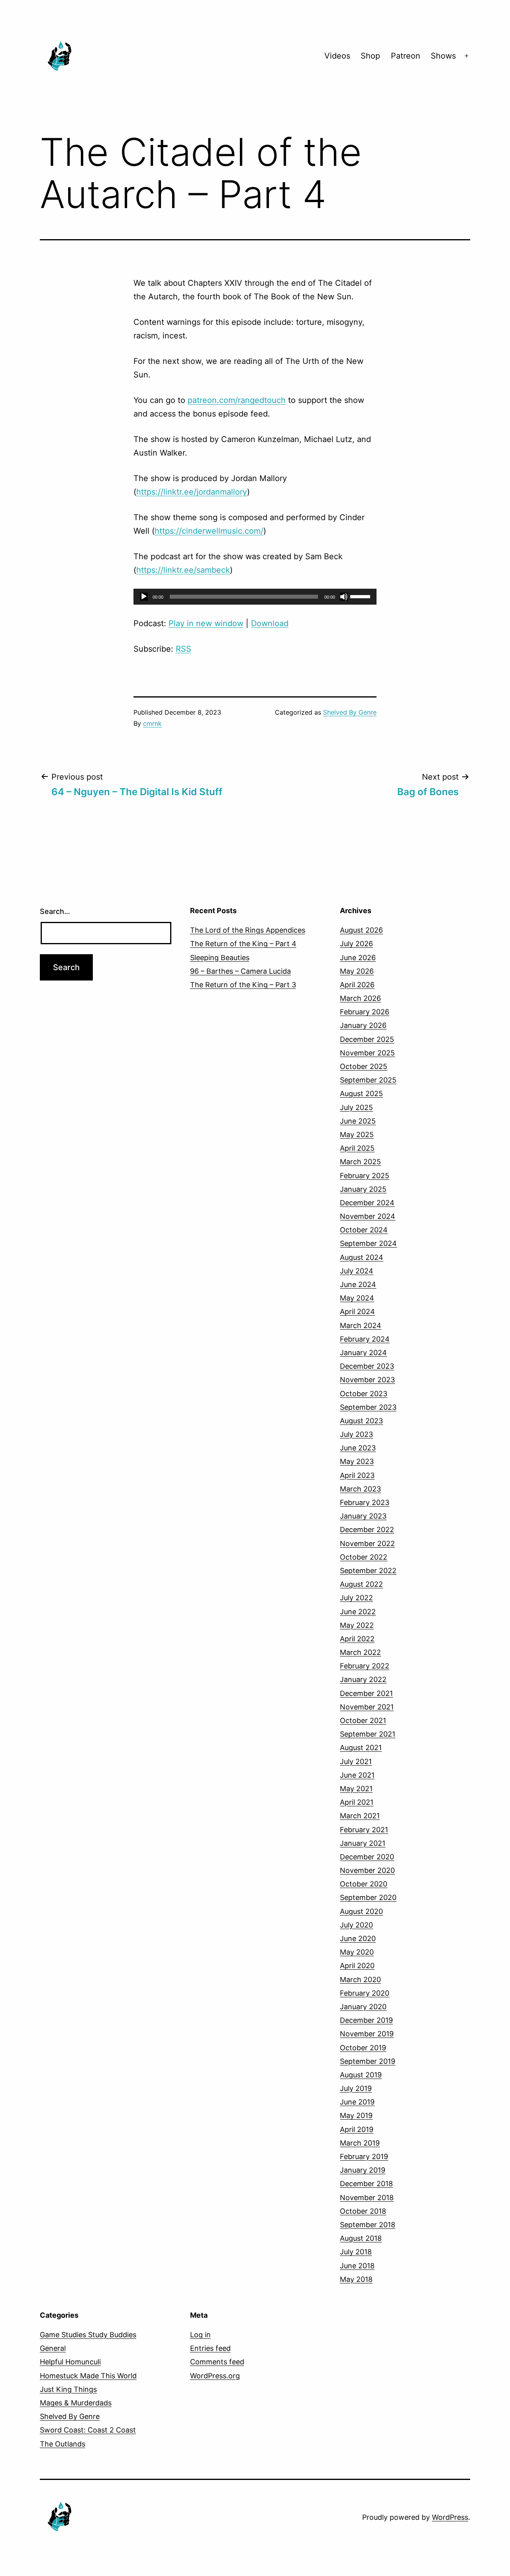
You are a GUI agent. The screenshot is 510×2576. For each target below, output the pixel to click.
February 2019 (364, 2156)
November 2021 (367, 1707)
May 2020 (357, 1952)
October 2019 (363, 2048)
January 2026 (363, 1025)
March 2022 (360, 1652)
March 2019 (360, 2143)
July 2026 (356, 944)
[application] (255, 597)
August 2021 (361, 1748)
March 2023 (360, 1489)
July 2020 (356, 1925)
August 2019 (361, 2075)
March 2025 (360, 1162)
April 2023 (357, 1475)
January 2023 (363, 1516)
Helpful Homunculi (70, 2362)
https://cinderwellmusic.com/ (209, 531)
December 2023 (367, 1366)
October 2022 (364, 1557)
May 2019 (356, 2115)
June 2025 (358, 1121)
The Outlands (63, 2444)
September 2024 (368, 1243)
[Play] (144, 597)
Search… (55, 911)
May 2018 (356, 2279)
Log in (200, 2335)
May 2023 (357, 1461)
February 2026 (365, 1012)
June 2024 (358, 1284)
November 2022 (367, 1543)
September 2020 (368, 1897)
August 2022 (361, 1584)
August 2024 (362, 1257)
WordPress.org (215, 2376)
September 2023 (368, 1407)
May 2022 (357, 1625)
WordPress (450, 2517)
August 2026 (361, 930)
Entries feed (210, 2348)
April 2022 (357, 1639)
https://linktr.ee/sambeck (183, 570)
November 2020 (367, 1870)
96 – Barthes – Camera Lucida (240, 971)
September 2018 (368, 2225)
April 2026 (357, 985)
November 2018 (367, 2198)
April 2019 (357, 2129)
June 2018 (357, 2266)
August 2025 (361, 1093)
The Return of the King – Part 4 (243, 944)
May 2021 (356, 1789)
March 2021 (360, 1816)
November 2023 (367, 1380)
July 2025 (356, 1107)
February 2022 (365, 1666)
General (53, 2348)
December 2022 (367, 1530)
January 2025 (363, 1189)
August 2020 (361, 1911)
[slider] (361, 596)
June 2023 (358, 1448)
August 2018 (361, 2238)
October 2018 (363, 2211)
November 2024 (368, 1216)
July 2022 (356, 1598)
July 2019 (356, 2088)
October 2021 (363, 1720)
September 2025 (368, 1080)
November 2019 (367, 2034)
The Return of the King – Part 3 (243, 985)
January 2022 (363, 1679)
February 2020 (365, 1993)
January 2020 (363, 2007)
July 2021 (356, 1762)
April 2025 (357, 1148)
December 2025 (367, 1039)
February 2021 (364, 1830)
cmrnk (152, 723)
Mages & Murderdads (76, 2403)
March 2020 (360, 1980)
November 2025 (367, 1053)
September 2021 (368, 1734)
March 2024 (361, 1325)
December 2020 (367, 1857)
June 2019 (357, 2102)
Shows (443, 56)
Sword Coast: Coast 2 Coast (88, 2430)
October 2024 (364, 1230)
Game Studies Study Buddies (88, 2335)
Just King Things (68, 2389)
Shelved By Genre (350, 712)
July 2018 (356, 2252)
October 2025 (364, 1066)
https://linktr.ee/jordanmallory (192, 492)
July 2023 (356, 1434)
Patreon (406, 56)
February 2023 (365, 1502)
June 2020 (358, 1938)
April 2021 (357, 1802)
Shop (370, 56)
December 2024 (367, 1203)
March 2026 (360, 998)
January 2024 (363, 1353)
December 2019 (366, 2020)
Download (270, 623)
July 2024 (357, 1271)
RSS (183, 649)
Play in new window (206, 623)
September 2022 (368, 1571)
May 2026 (357, 971)
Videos (337, 56)
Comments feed (217, 2362)
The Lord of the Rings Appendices (248, 930)
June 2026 (358, 958)
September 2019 (368, 2061)
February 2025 (365, 1176)
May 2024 (357, 1298)
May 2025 (357, 1135)
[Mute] (344, 597)
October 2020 (364, 1884)
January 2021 (363, 1843)
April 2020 (357, 1966)
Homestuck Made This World (88, 2376)
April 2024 (357, 1312)
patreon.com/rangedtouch (237, 400)
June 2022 (358, 1612)
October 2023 (364, 1394)
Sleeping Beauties (220, 958)
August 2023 (361, 1421)
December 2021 (366, 1693)
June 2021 (357, 1775)
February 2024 (365, 1339)
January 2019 (363, 2170)
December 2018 (366, 2184)
